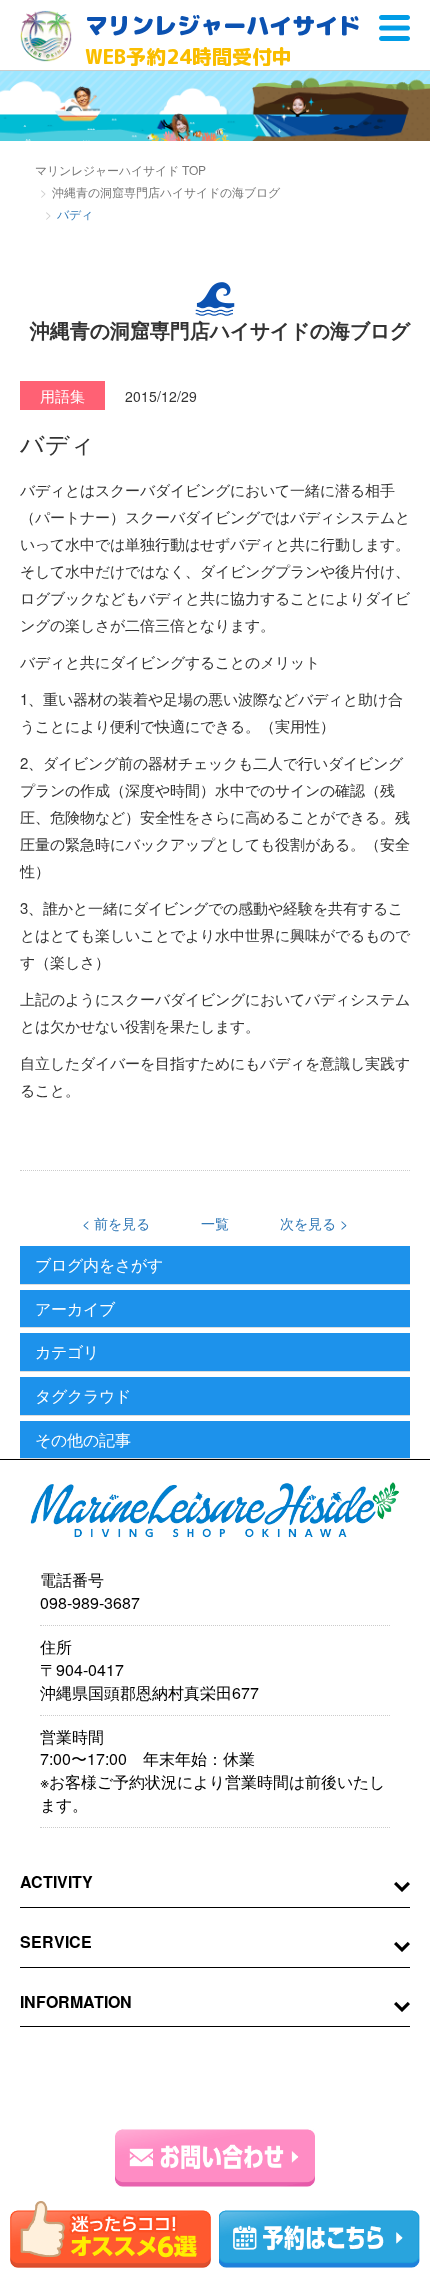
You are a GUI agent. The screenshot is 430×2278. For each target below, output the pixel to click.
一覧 (215, 1223)
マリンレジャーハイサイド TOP (120, 169)
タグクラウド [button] (83, 1396)
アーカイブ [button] (75, 1309)
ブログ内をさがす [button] (99, 1265)
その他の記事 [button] (83, 1440)
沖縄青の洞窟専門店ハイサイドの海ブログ (166, 191)
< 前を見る (116, 1223)
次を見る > (314, 1223)
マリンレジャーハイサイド (223, 39)
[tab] (215, 1265)
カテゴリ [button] (67, 1352)
